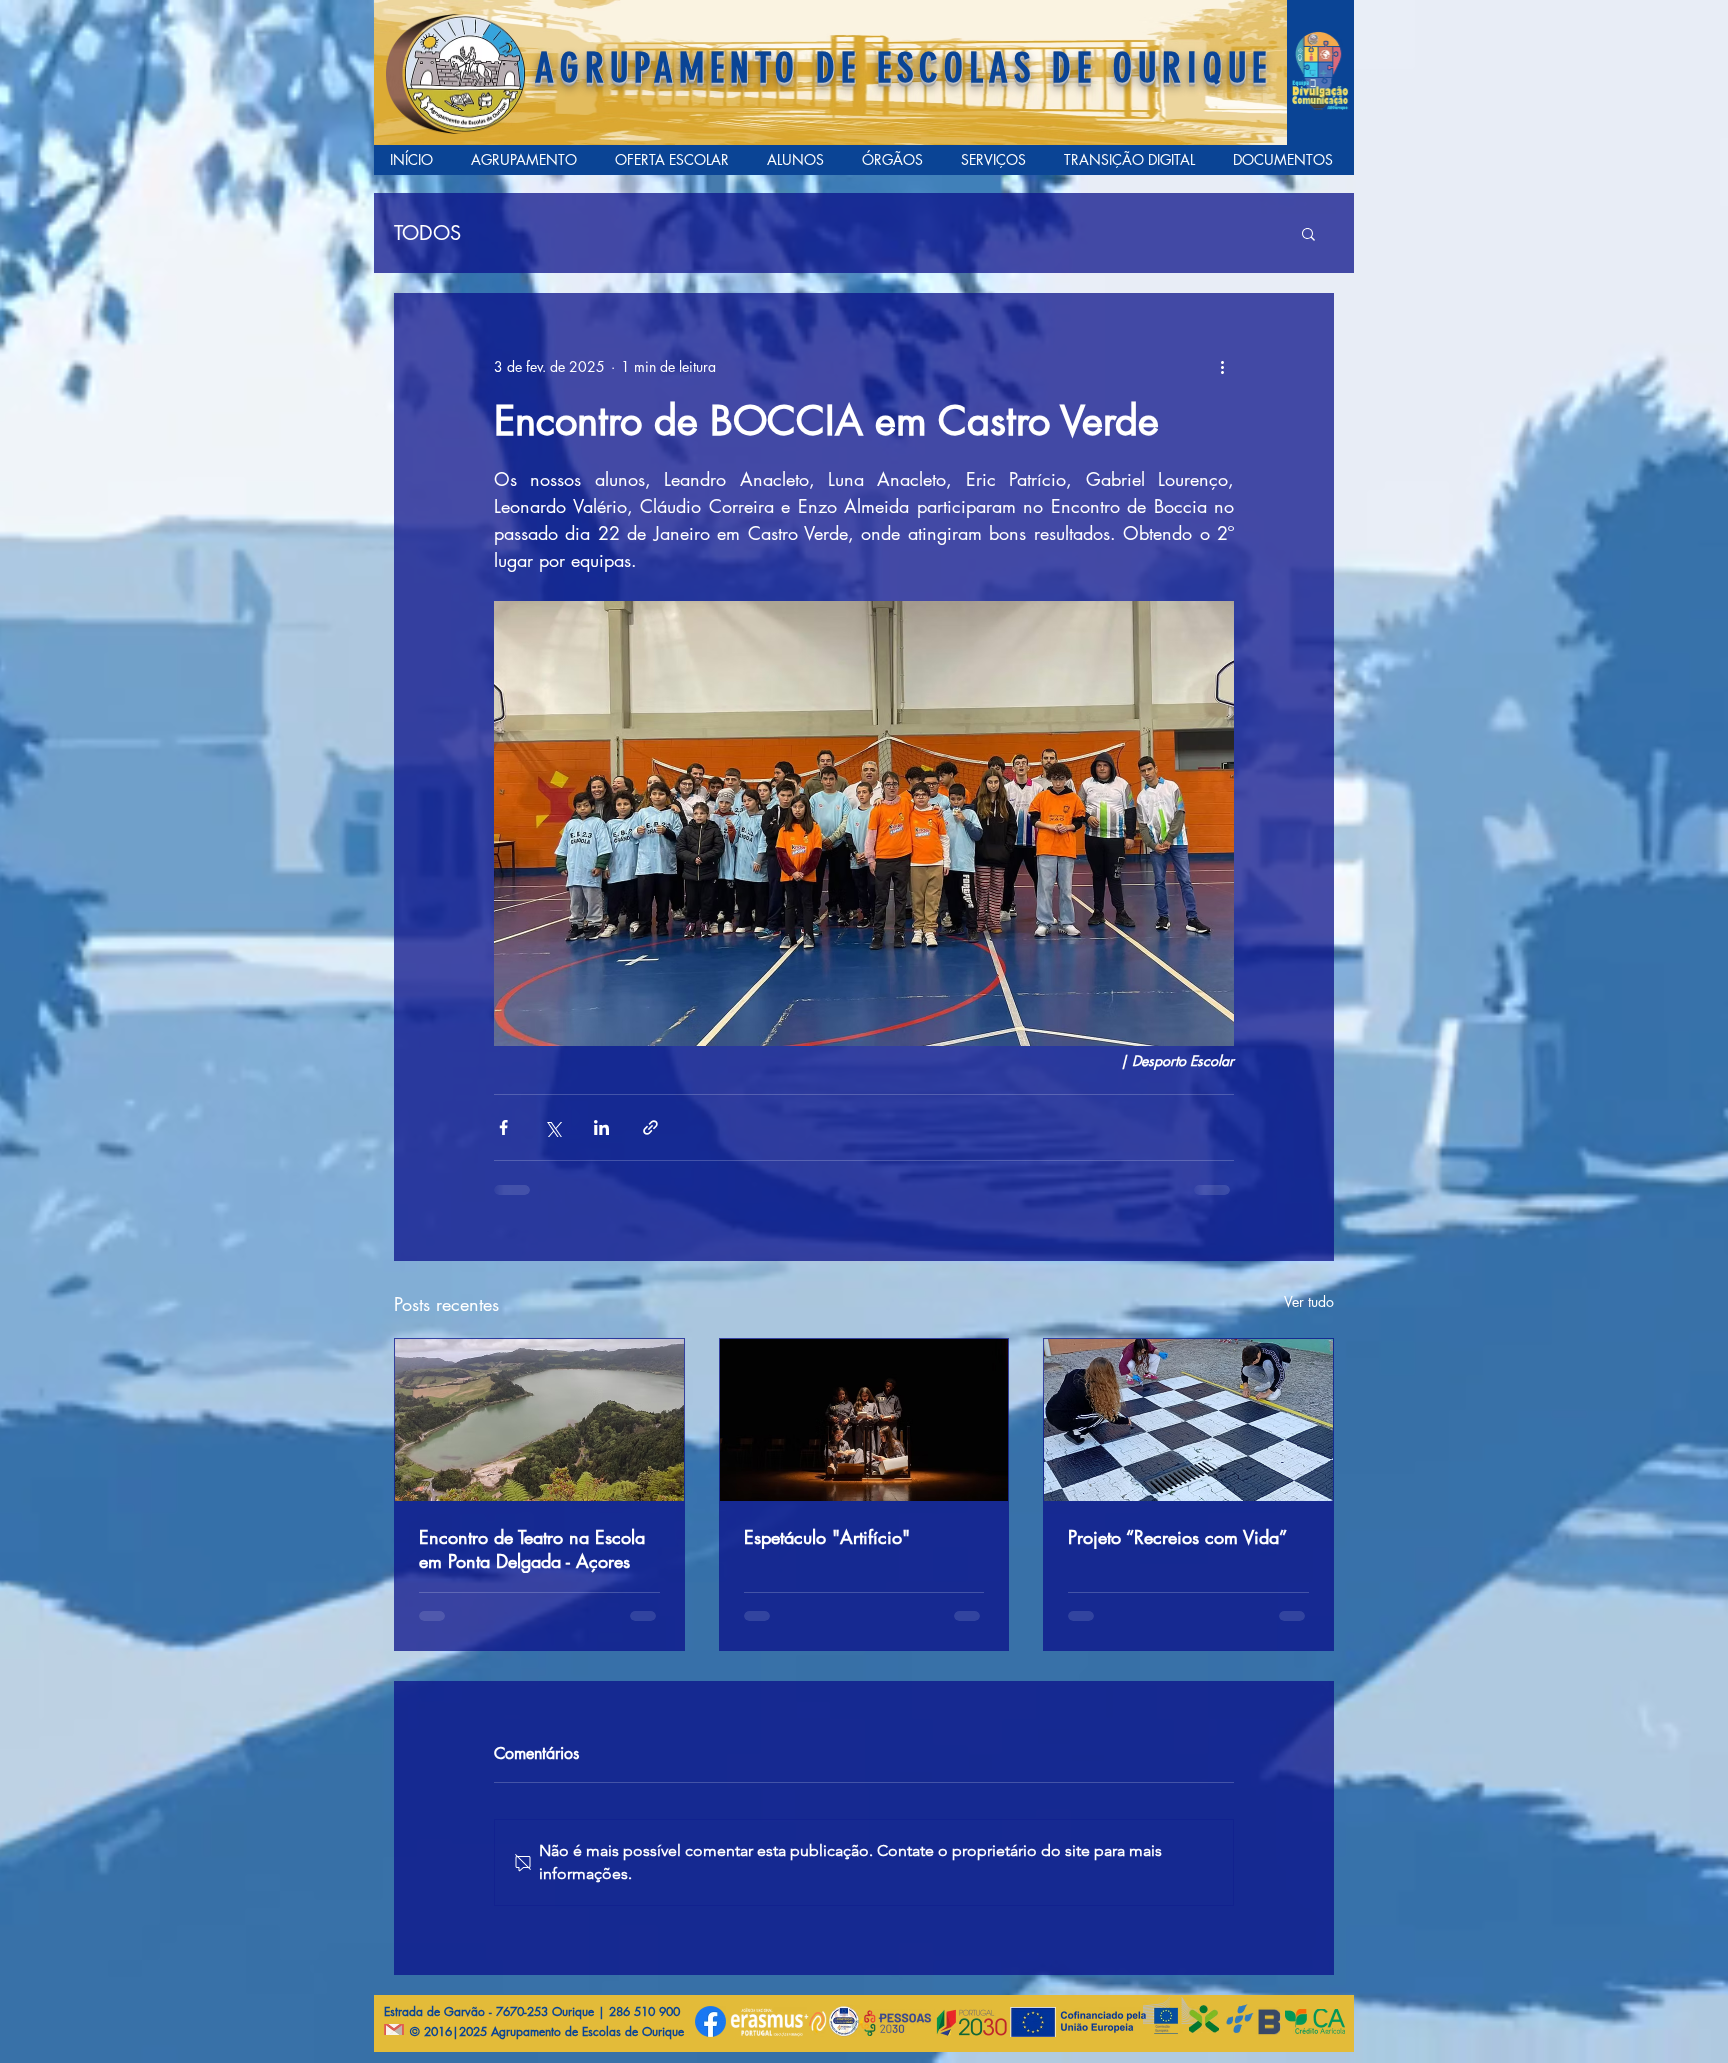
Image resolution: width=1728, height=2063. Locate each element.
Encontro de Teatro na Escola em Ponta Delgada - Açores (532, 1549)
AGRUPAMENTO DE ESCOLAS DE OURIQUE (903, 68)
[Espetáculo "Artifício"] (864, 1420)
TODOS (427, 233)
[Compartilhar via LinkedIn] (601, 1127)
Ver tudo (1309, 1301)
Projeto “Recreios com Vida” (1177, 1537)
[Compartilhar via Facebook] (503, 1127)
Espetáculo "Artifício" (827, 1537)
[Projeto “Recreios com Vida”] (1188, 1420)
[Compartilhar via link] (650, 1127)
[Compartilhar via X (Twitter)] (552, 1127)
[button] (1308, 233)
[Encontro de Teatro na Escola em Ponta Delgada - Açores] (539, 1420)
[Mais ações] (1222, 366)
